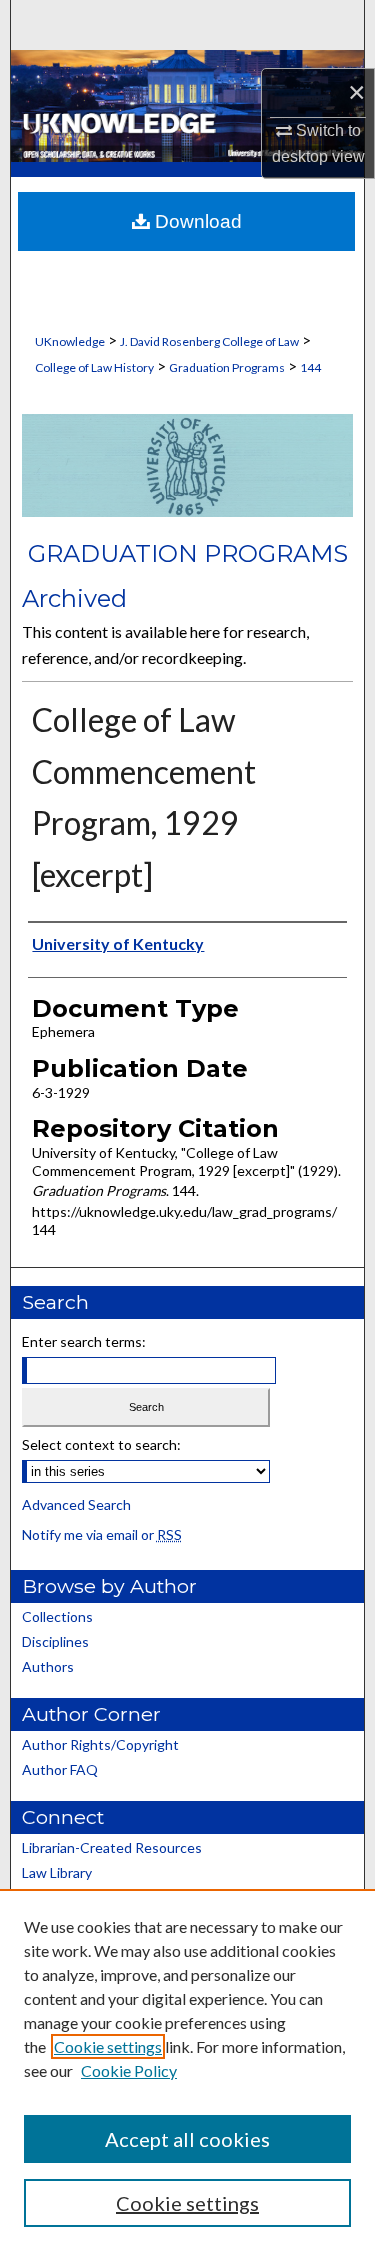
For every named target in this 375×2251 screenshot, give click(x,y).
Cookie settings (108, 2046)
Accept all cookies (187, 2139)
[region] (187, 2070)
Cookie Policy (129, 2070)
